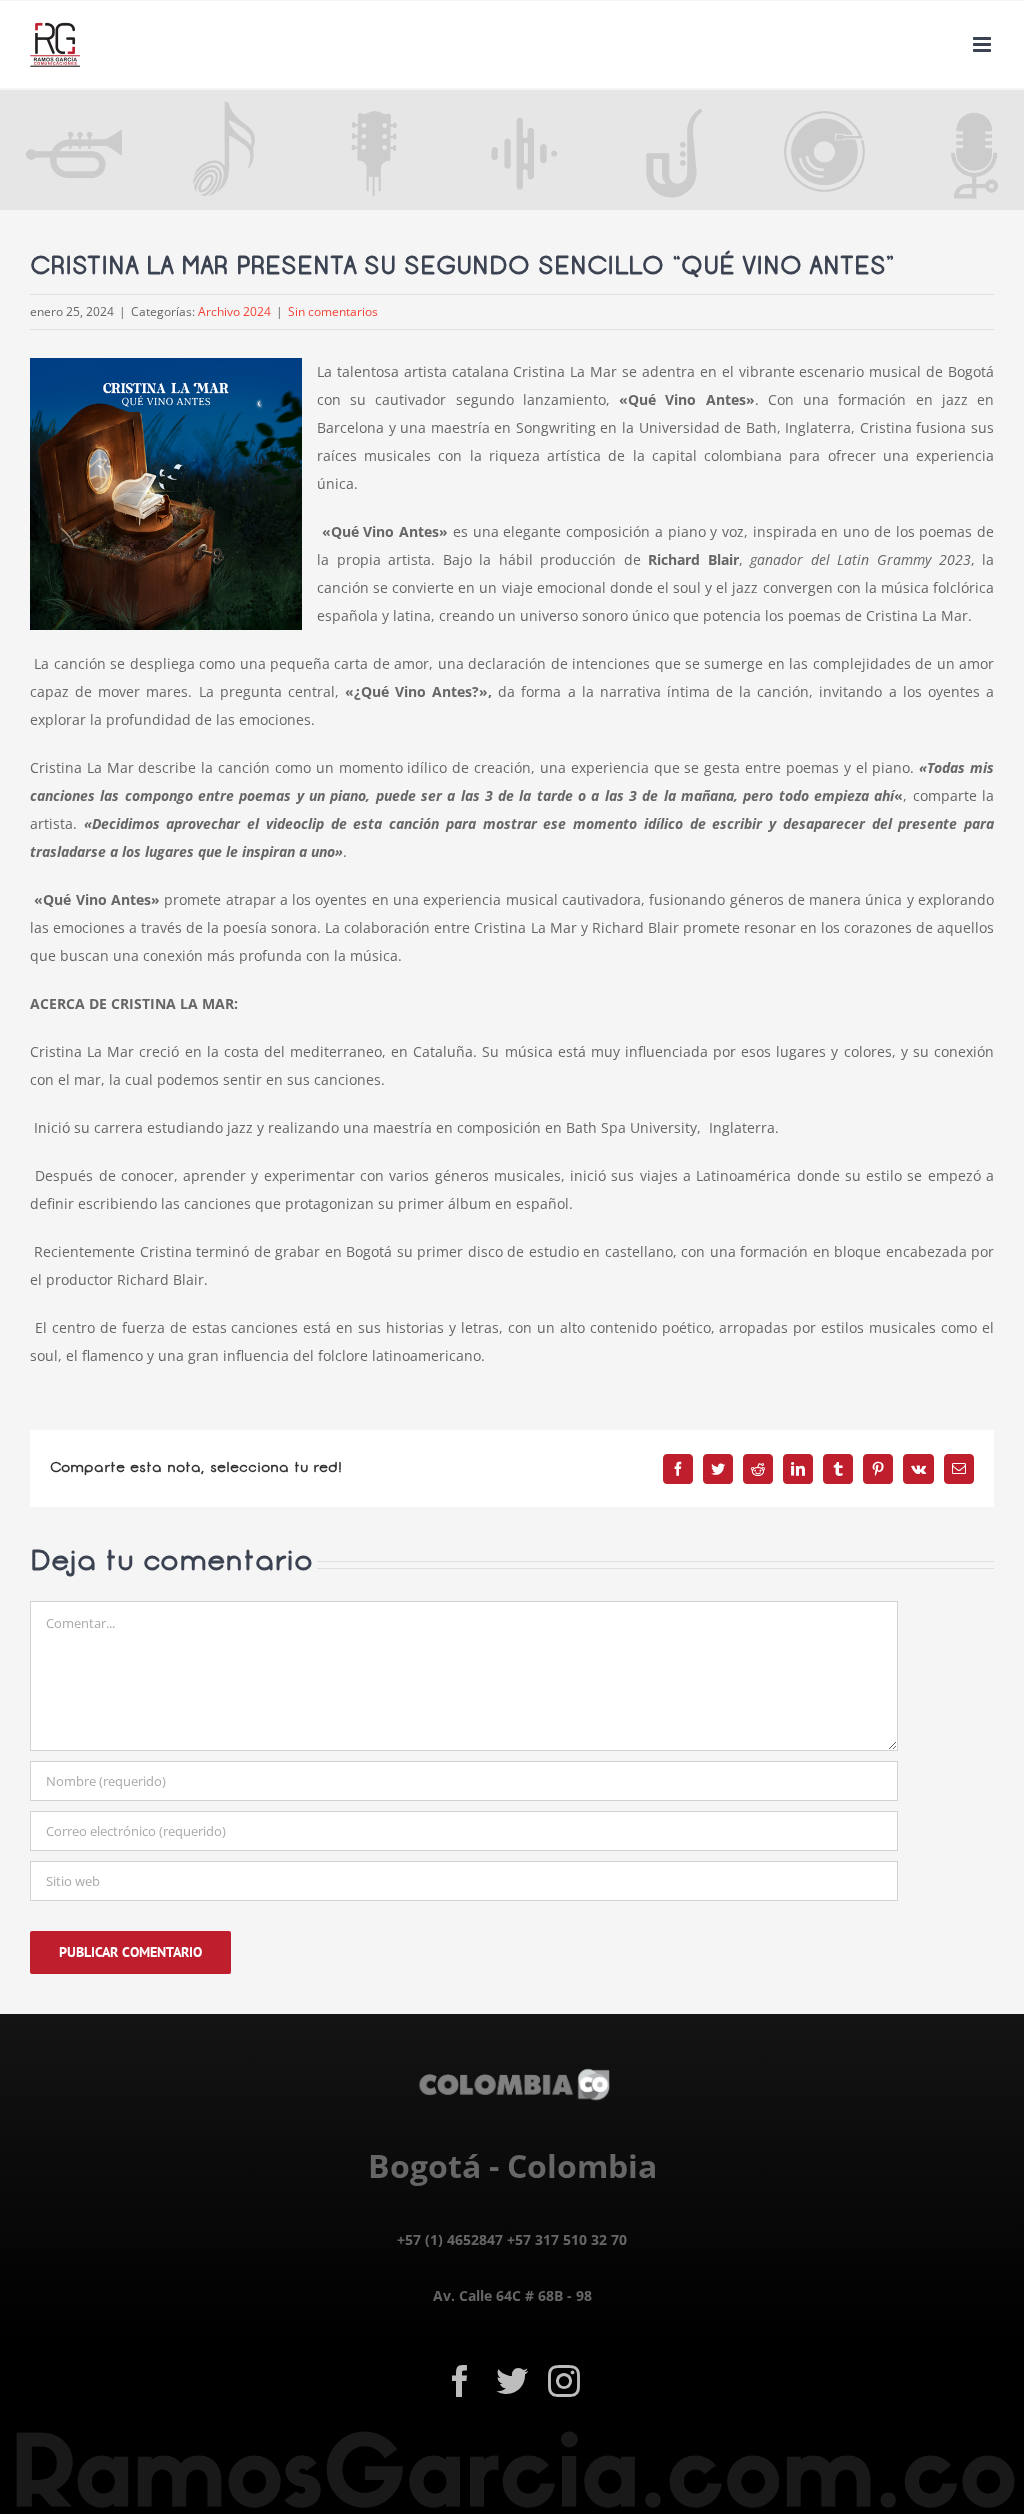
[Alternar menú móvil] (983, 44)
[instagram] (564, 2381)
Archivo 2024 (234, 311)
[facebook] (460, 2381)
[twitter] (512, 2381)
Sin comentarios (333, 311)
